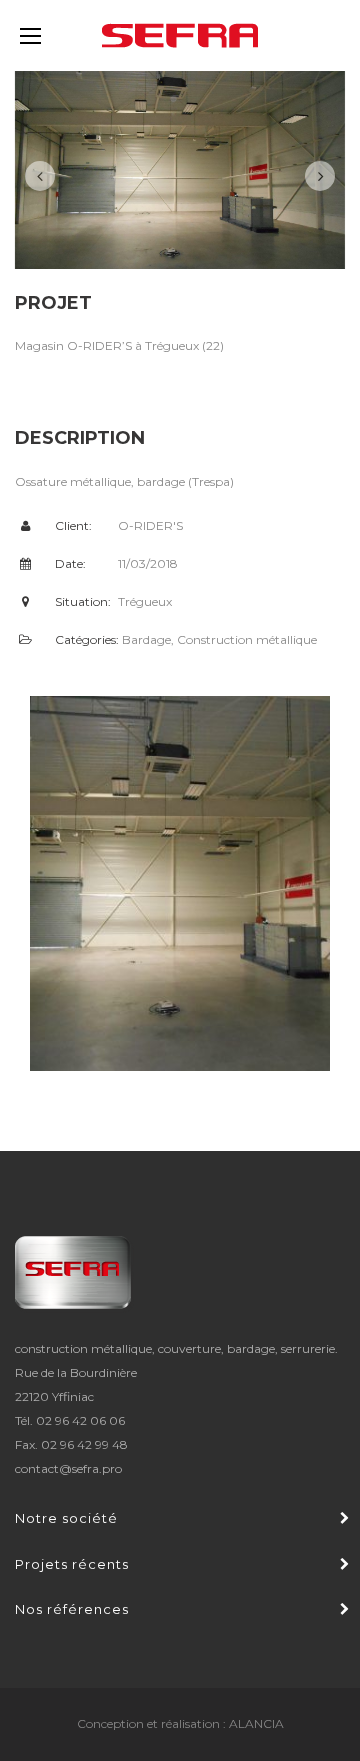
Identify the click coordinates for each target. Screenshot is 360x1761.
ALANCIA (256, 1723)
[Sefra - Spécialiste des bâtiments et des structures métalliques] (180, 35)
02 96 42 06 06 (80, 1420)
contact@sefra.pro (68, 1468)
